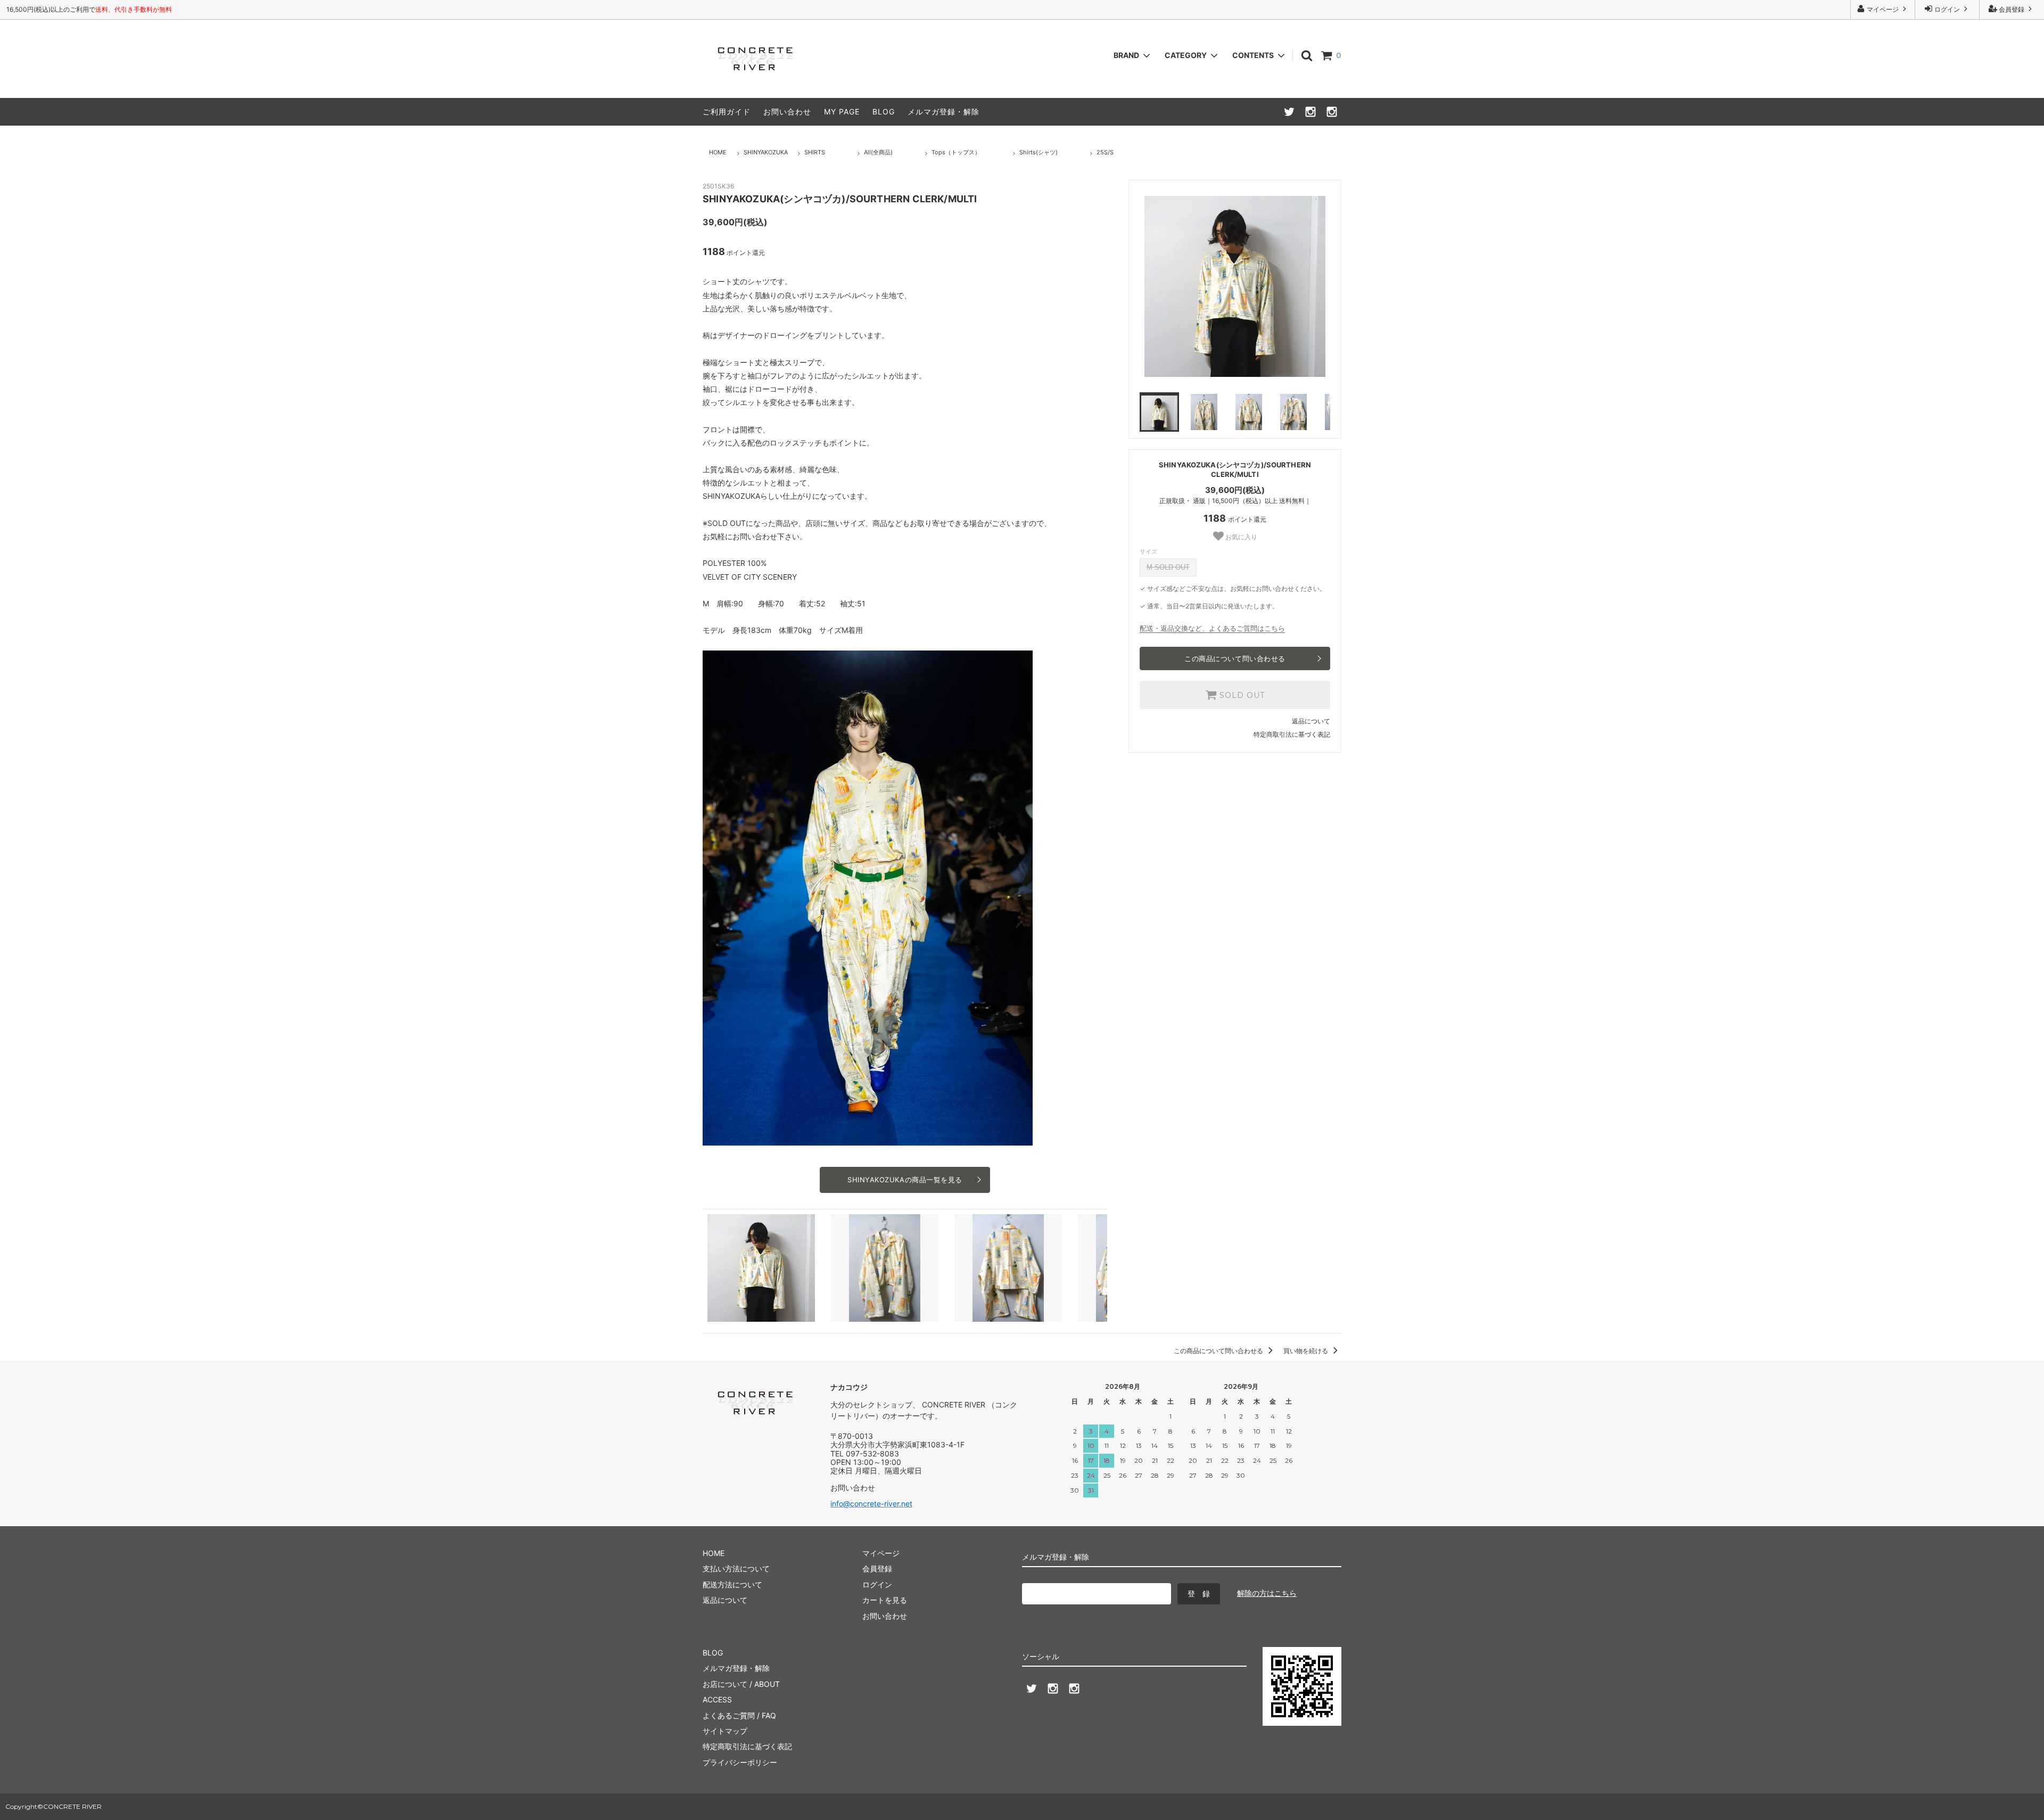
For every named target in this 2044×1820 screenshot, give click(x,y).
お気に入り (1241, 537)
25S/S (1105, 152)
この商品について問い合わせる (1235, 658)
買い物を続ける (1307, 1351)
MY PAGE (842, 112)
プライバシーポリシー (740, 1762)
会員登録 (2012, 9)
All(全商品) (878, 152)
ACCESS (717, 1699)
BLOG (884, 112)
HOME (718, 152)
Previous (1132, 286)
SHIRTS (815, 152)
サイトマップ (725, 1731)
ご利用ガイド (727, 112)
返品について (1311, 721)
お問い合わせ (787, 112)
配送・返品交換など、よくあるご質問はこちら (1212, 628)
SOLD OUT (1241, 695)
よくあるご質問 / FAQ (739, 1715)
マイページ (1883, 9)
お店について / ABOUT (741, 1684)
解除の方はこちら (1267, 1593)
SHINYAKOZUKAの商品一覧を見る (905, 1180)
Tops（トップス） (956, 152)
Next (1338, 286)
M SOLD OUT (1168, 567)
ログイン (1947, 9)
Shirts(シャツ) (1039, 152)
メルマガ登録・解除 (943, 112)
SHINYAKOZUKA (766, 152)
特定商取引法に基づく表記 (1292, 734)
